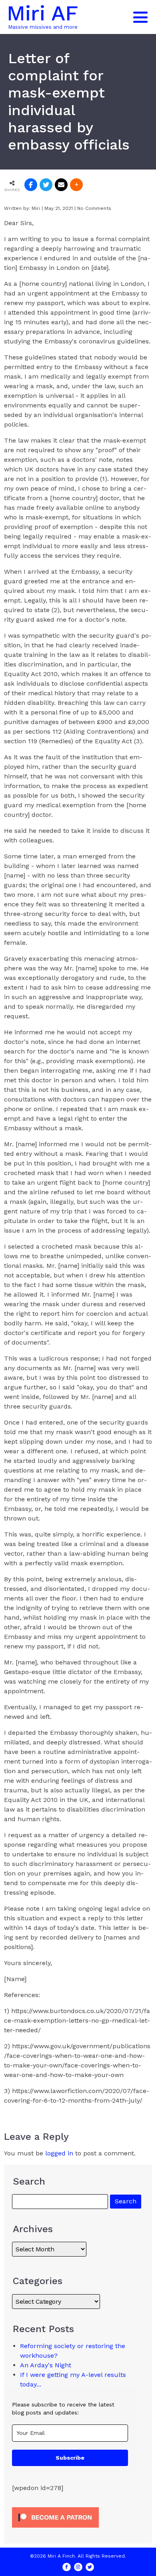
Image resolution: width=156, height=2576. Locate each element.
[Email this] (61, 185)
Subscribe (70, 2458)
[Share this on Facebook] (31, 185)
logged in (59, 2153)
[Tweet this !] (46, 185)
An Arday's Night (46, 2365)
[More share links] (76, 185)
